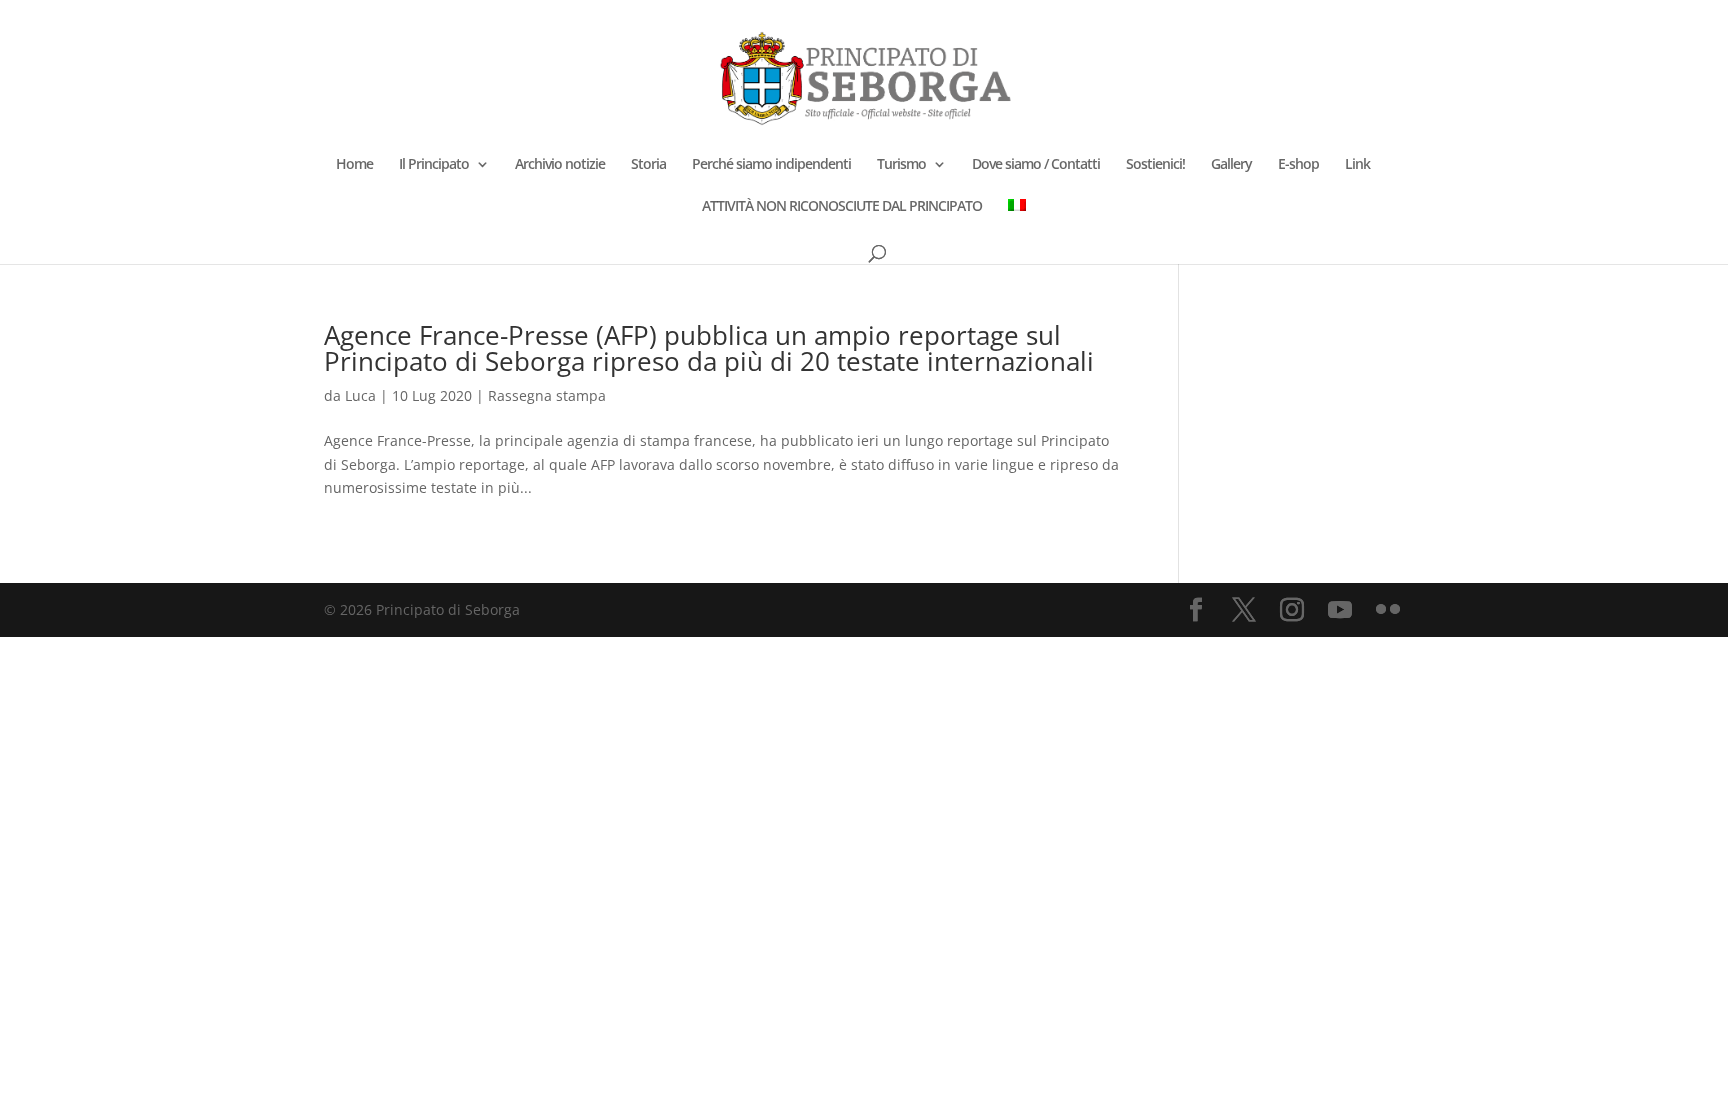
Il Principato (434, 165)
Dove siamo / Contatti (1036, 165)
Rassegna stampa (547, 395)
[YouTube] (1340, 610)
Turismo (901, 165)
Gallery (1231, 165)
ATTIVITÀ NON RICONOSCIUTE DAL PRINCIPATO (842, 207)
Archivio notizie (560, 165)
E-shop (1298, 165)
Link (1357, 165)
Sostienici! (1155, 165)
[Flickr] (1388, 610)
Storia (648, 165)
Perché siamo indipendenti (771, 165)
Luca (360, 395)
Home (354, 165)
